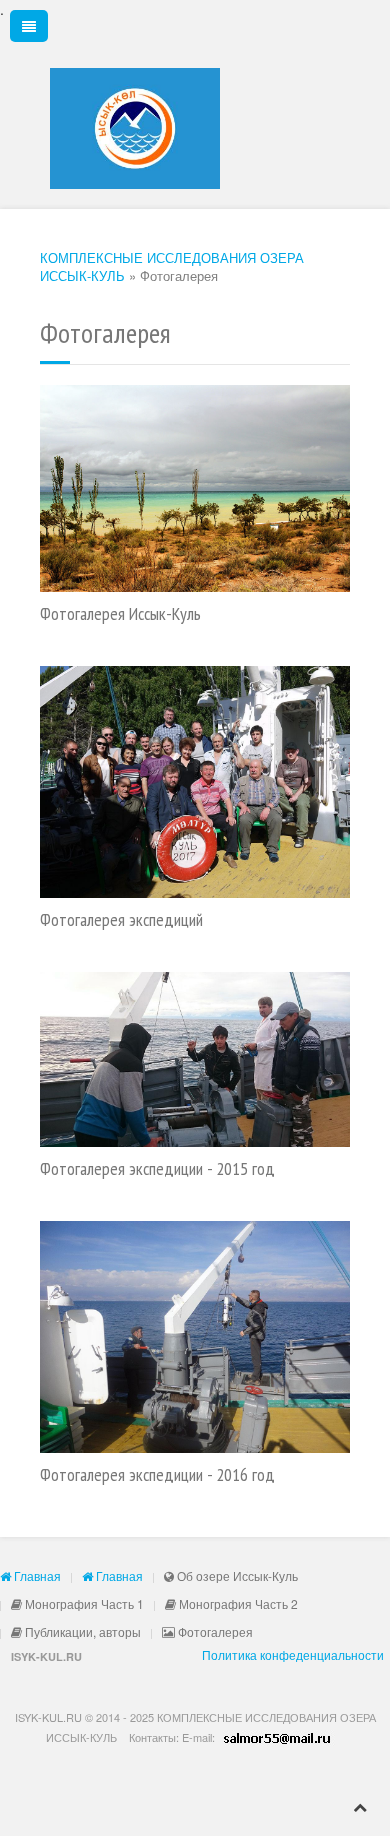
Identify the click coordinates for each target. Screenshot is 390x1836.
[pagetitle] (195, 488)
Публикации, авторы (81, 1631)
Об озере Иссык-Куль (236, 1575)
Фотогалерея (214, 1631)
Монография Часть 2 (237, 1603)
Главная (36, 1575)
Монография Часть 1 (83, 1603)
